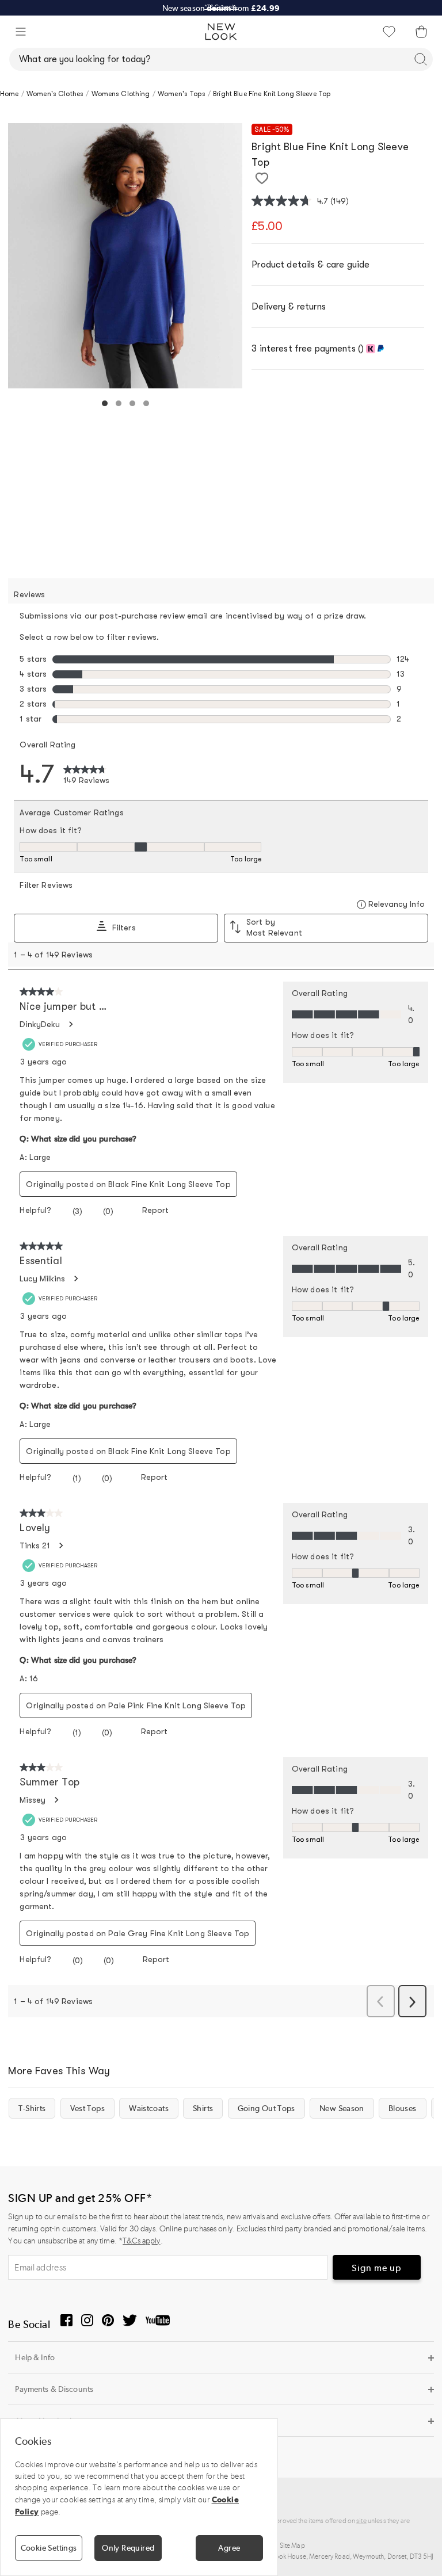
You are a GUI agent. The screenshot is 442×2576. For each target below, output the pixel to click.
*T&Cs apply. (221, 7)
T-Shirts (32, 2108)
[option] (125, 256)
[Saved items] (389, 32)
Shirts (203, 2108)
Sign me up (377, 2268)
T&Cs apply (141, 2241)
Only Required (128, 2548)
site (361, 2521)
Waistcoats (149, 2108)
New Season (342, 2108)
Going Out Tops (266, 2108)
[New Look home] (221, 32)
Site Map (292, 2546)
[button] (21, 32)
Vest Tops (87, 2108)
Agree (229, 2548)
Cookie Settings (49, 2548)
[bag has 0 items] (421, 32)
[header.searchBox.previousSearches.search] (421, 59)
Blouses (403, 2108)
